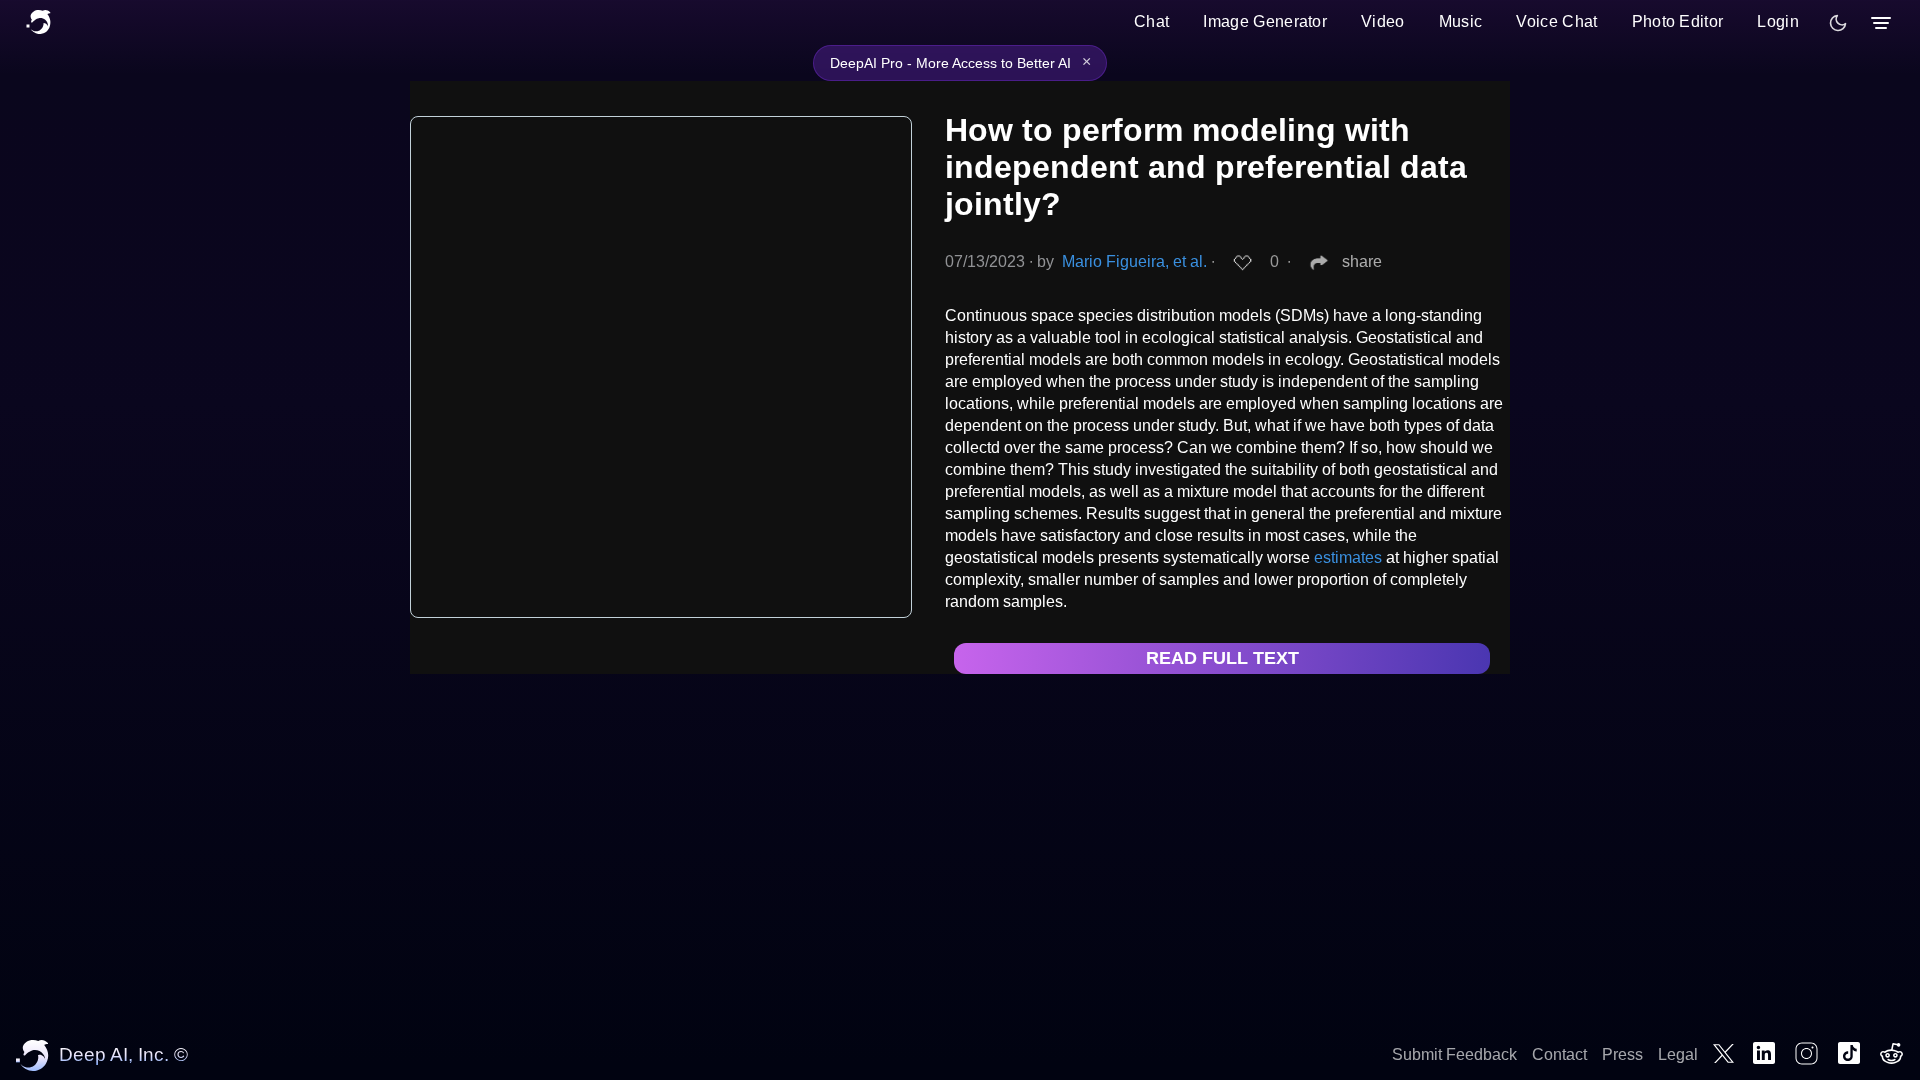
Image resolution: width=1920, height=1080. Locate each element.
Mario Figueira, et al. (1134, 261)
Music (1461, 21)
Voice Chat (1556, 21)
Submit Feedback (1454, 1054)
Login (1778, 21)
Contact (1559, 1054)
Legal (1678, 1054)
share (1362, 261)
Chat (1151, 21)
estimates (1348, 557)
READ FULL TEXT (1222, 658)
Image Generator (1265, 21)
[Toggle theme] (1838, 23)
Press (1622, 1054)
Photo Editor (1678, 21)
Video (1383, 21)
